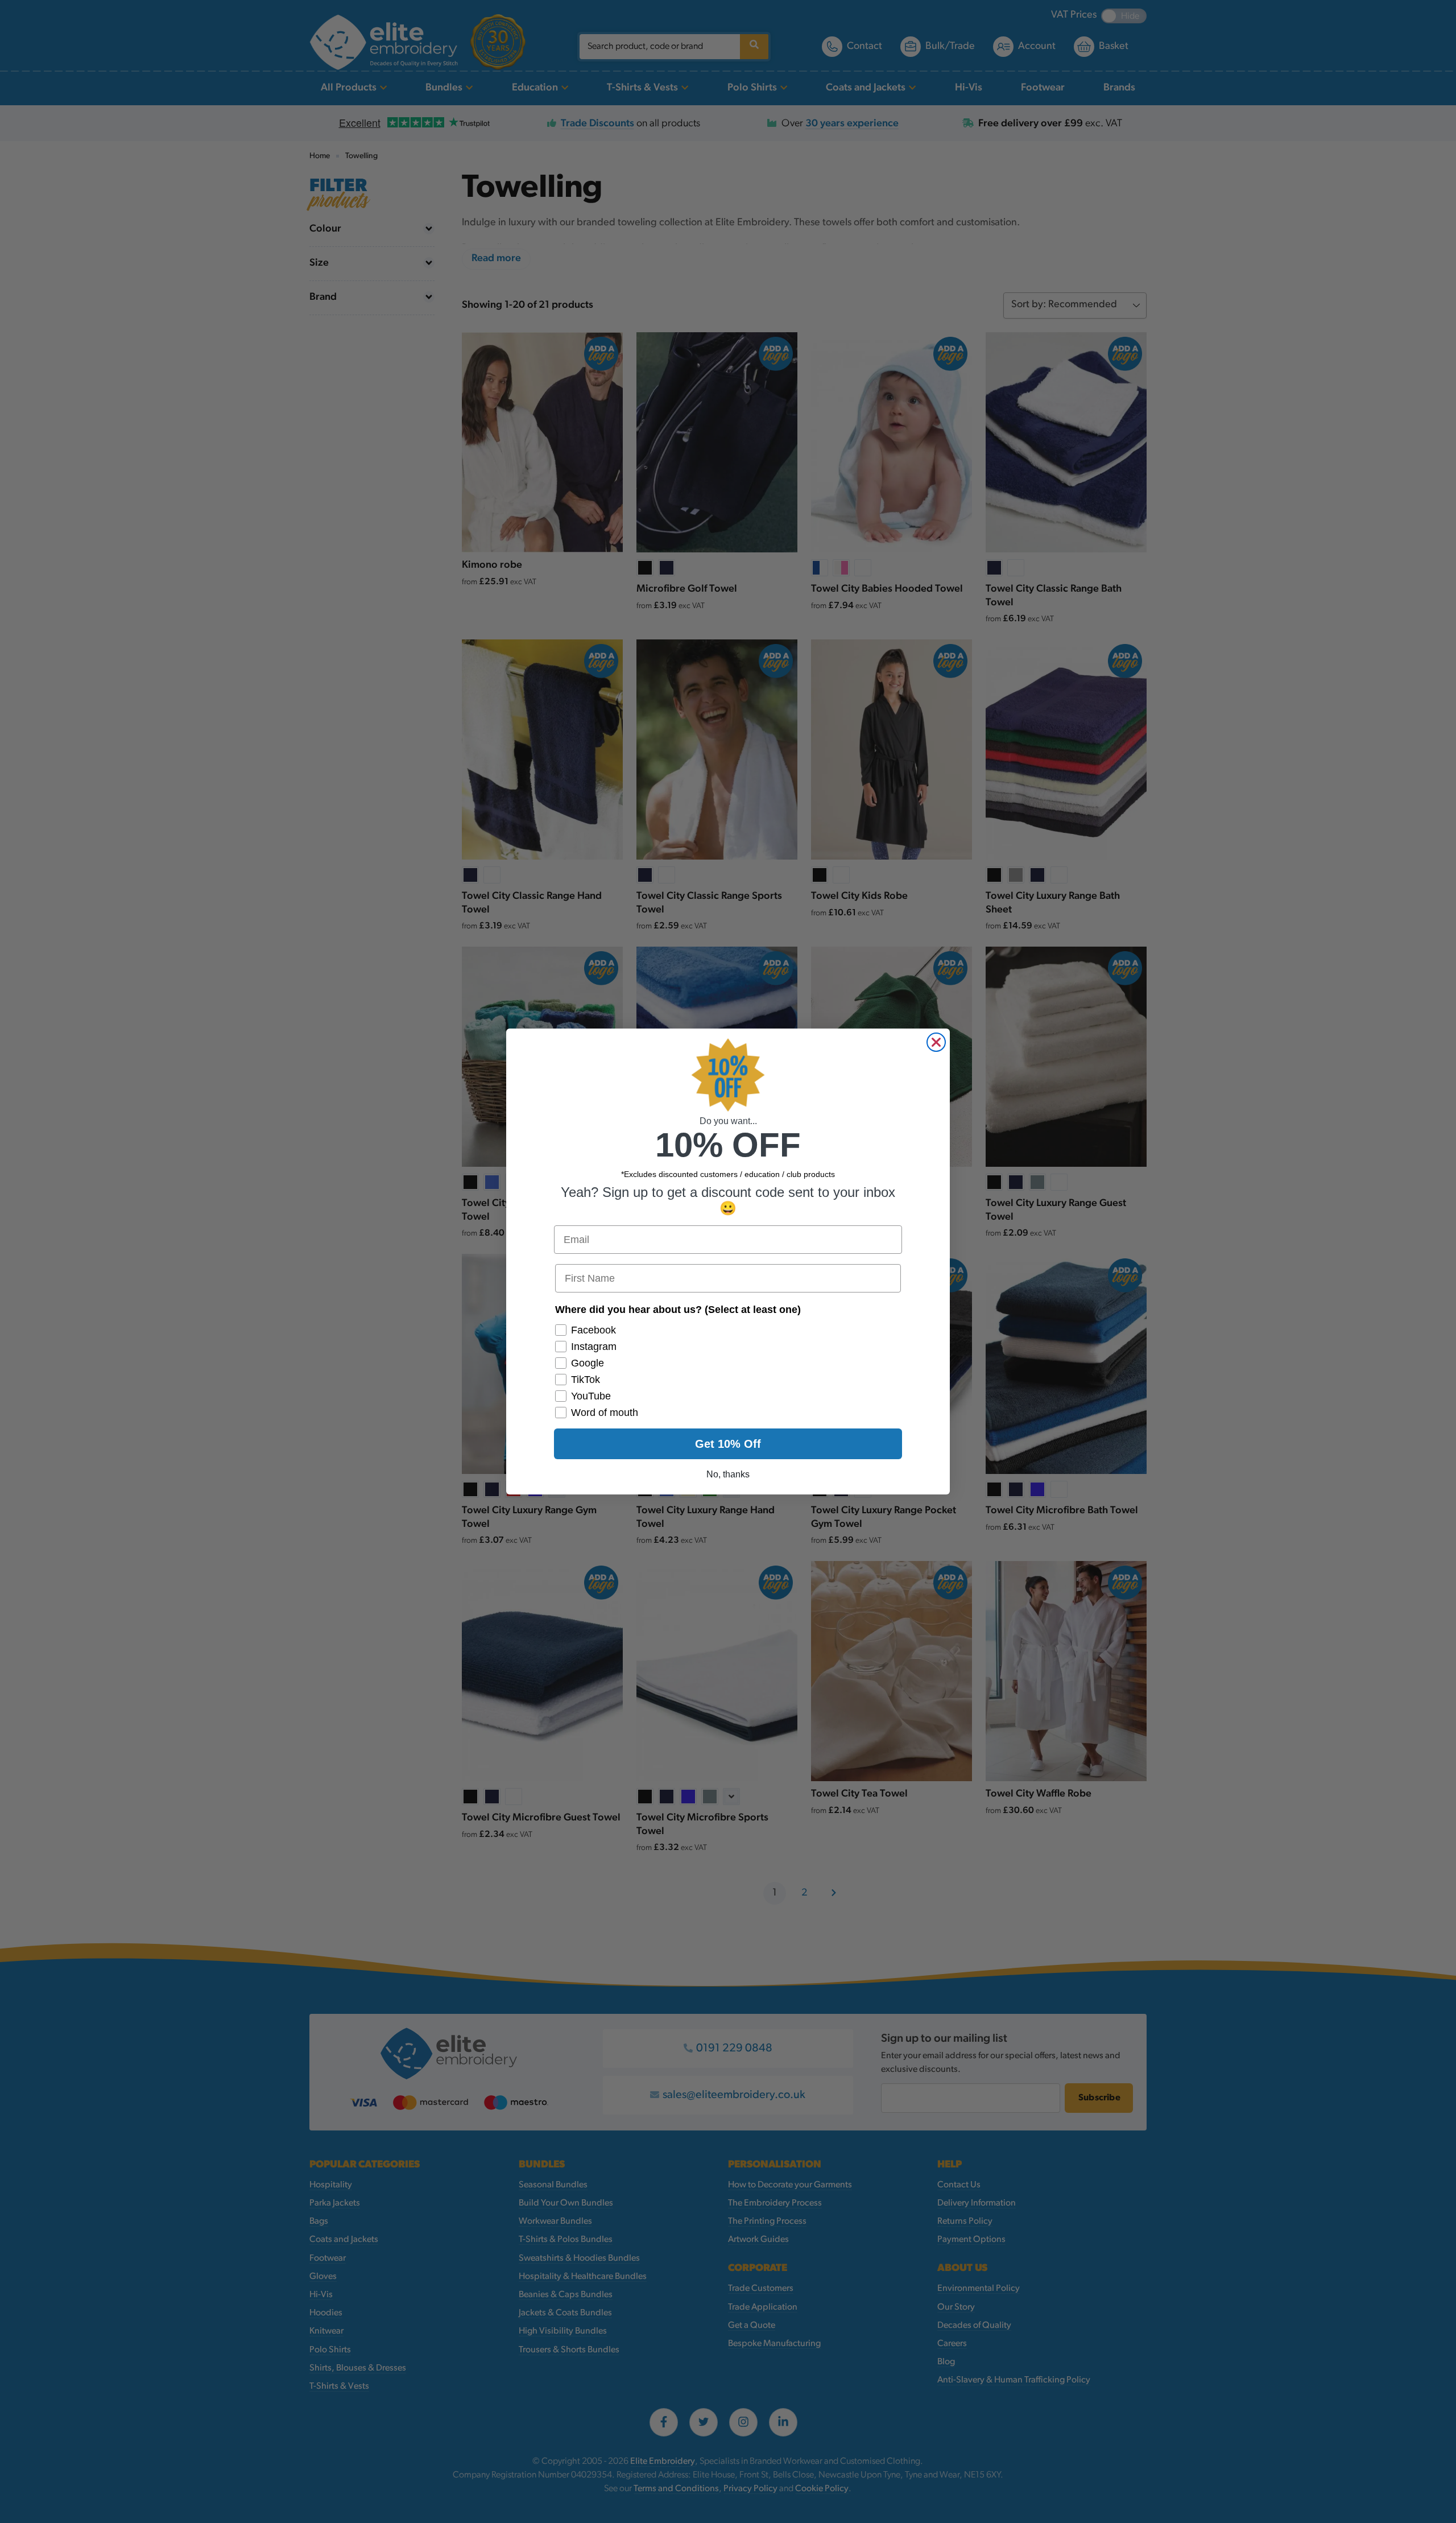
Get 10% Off (728, 1444)
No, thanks (728, 1474)
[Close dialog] (936, 1042)
